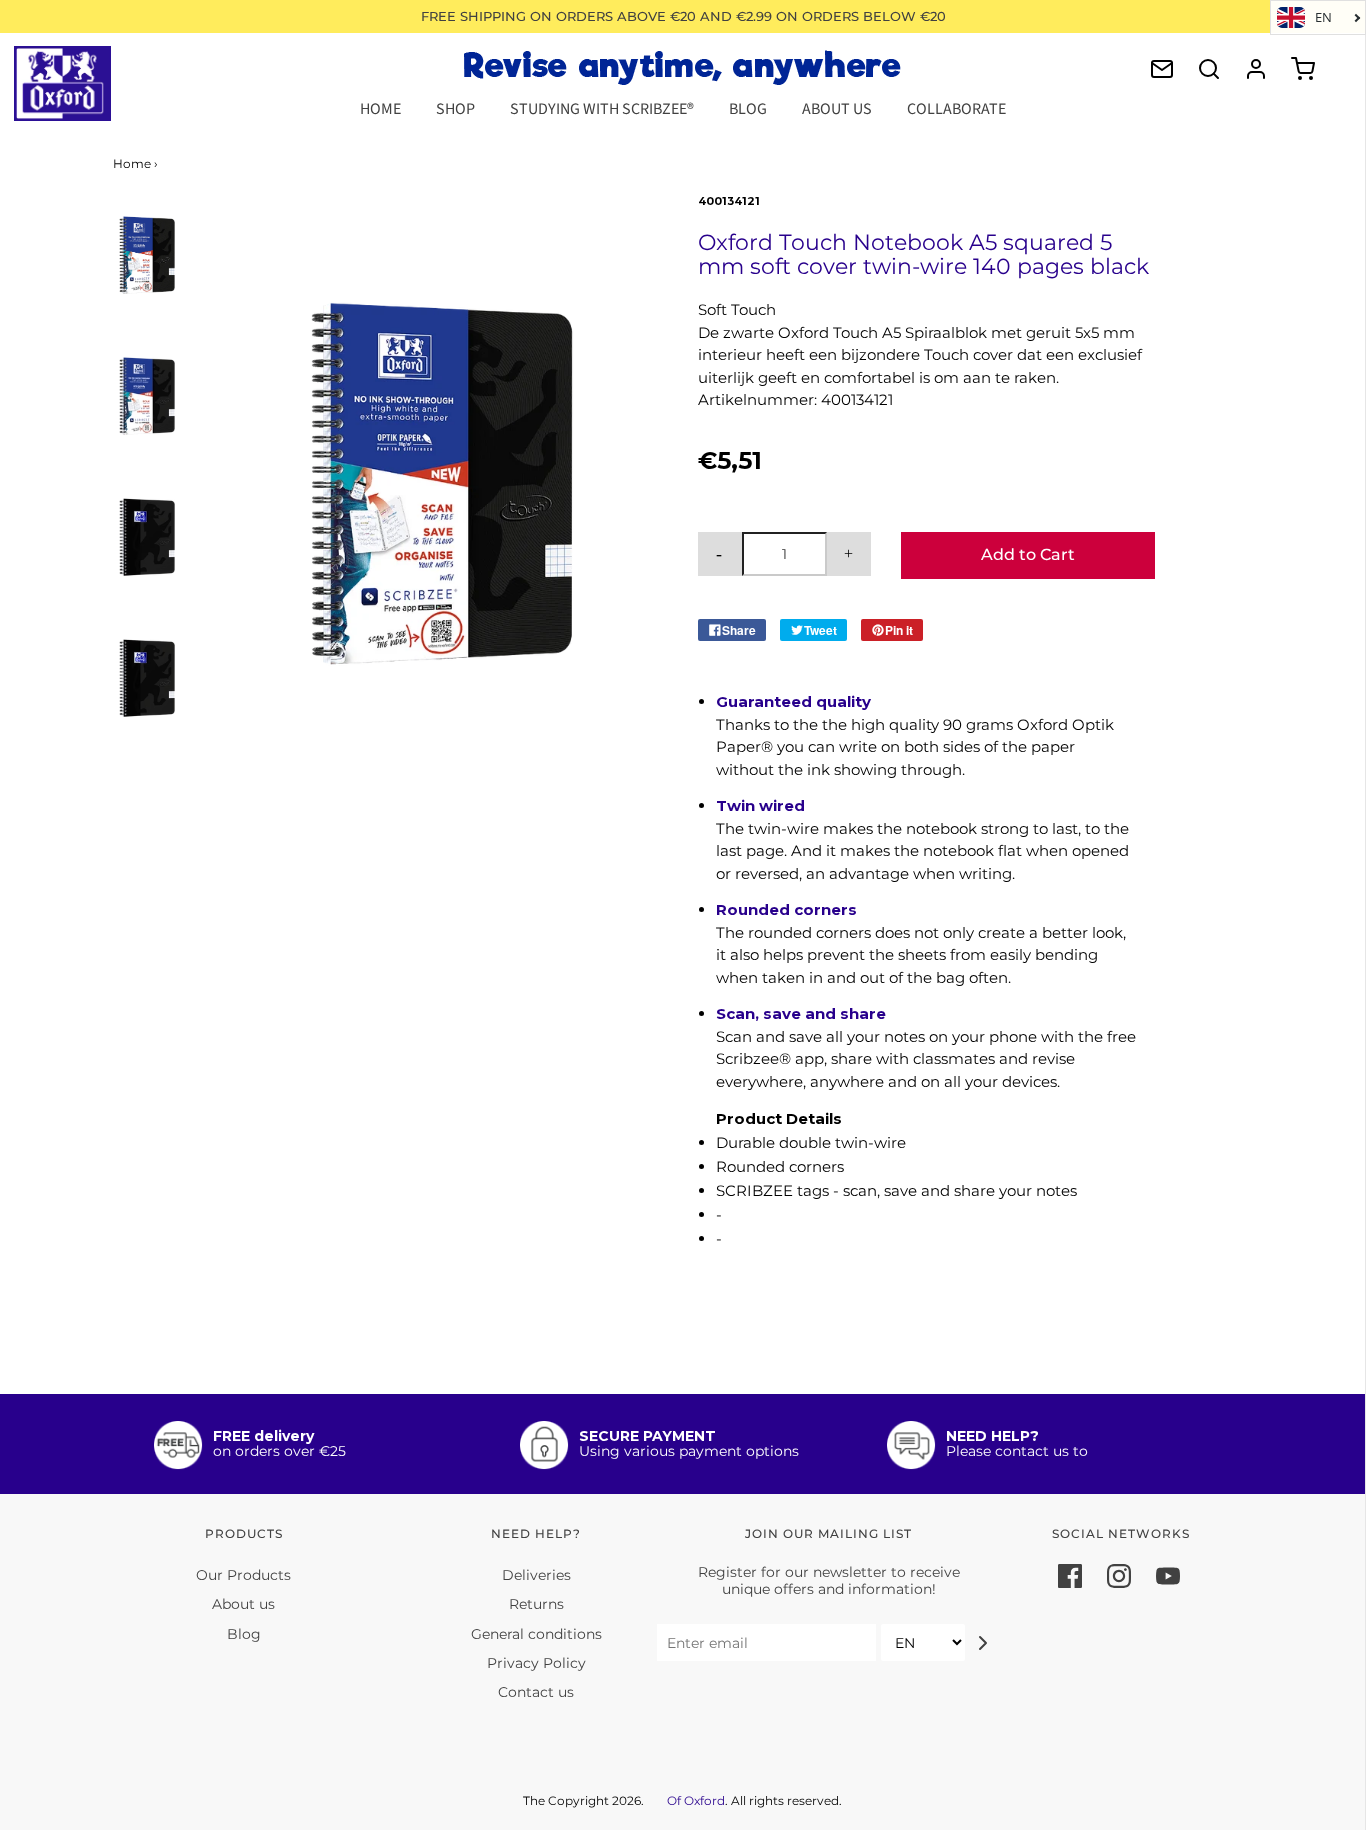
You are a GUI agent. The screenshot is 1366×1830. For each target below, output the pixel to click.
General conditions (536, 1634)
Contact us (536, 1692)
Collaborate (956, 109)
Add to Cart (1028, 554)
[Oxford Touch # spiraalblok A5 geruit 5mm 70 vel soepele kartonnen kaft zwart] (147, 256)
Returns (536, 1604)
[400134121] (147, 397)
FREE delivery (263, 1436)
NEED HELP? (992, 1436)
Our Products (243, 1575)
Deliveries (536, 1575)
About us (243, 1604)
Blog (748, 109)
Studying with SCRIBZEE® (602, 109)
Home (380, 109)
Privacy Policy (536, 1663)
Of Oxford (696, 1800)
